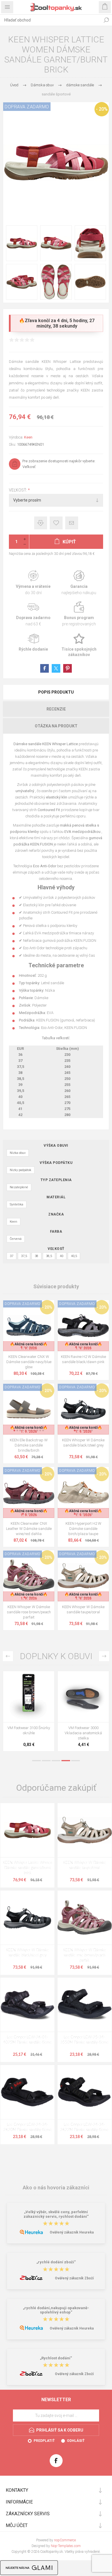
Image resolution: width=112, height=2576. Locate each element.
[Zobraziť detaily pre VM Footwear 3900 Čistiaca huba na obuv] (83, 1697)
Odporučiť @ (72, 523)
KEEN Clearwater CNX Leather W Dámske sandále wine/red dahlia (29, 1529)
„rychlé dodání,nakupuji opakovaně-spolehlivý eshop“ (56, 2310)
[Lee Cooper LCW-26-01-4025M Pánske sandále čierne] (27, 2005)
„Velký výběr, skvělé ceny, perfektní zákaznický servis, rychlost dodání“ (56, 2214)
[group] (29, 1326)
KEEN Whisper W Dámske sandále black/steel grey (83, 1443)
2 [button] (46, 1761)
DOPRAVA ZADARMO (27, 107)
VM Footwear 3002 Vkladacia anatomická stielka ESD (29, 1733)
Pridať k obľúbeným (56, 523)
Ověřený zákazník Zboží (74, 2278)
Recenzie (56, 709)
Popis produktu (56, 692)
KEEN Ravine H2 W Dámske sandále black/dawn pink (83, 1359)
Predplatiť (44, 2441)
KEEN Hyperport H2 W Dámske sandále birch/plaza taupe (83, 1529)
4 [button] (66, 1761)
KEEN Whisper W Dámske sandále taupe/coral (83, 1609)
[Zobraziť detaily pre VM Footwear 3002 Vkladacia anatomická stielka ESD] (29, 1697)
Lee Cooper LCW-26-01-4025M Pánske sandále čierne (27, 2040)
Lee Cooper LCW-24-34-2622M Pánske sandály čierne (84, 2127)
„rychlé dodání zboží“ (56, 2262)
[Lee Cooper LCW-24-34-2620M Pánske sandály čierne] (27, 2092)
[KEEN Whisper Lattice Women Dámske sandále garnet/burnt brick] (27, 1830)
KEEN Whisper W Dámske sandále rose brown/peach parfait (29, 1612)
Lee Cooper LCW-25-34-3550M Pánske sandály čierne (84, 2040)
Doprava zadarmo (33, 614)
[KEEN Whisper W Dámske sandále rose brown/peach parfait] (85, 1918)
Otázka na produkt (56, 726)
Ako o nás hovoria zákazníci (56, 2188)
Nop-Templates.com (66, 2546)
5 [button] (76, 1761)
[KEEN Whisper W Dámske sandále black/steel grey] (27, 1918)
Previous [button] (8, 1656)
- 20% (102, 109)
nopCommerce (65, 2540)
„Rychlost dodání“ (56, 2358)
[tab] (56, 692)
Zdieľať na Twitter (56, 668)
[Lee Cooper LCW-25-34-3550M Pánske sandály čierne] (85, 2005)
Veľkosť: (18, 490)
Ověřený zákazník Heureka (72, 2232)
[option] (29, 1713)
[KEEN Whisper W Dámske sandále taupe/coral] (85, 1830)
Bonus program (79, 614)
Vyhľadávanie (106, 20)
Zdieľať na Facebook (45, 668)
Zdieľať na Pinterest (67, 668)
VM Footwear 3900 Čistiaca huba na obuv (83, 1730)
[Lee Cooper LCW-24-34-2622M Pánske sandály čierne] (85, 2092)
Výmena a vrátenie (33, 583)
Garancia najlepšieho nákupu (79, 583)
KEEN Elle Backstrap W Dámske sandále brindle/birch (29, 1445)
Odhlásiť (76, 2441)
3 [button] (56, 1761)
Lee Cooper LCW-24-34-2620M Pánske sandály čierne (28, 2127)
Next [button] (104, 1656)
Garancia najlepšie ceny (41, 523)
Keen (28, 437)
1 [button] (36, 1761)
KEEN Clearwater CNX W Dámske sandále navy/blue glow (29, 1362)
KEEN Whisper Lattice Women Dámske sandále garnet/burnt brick (28, 1868)
